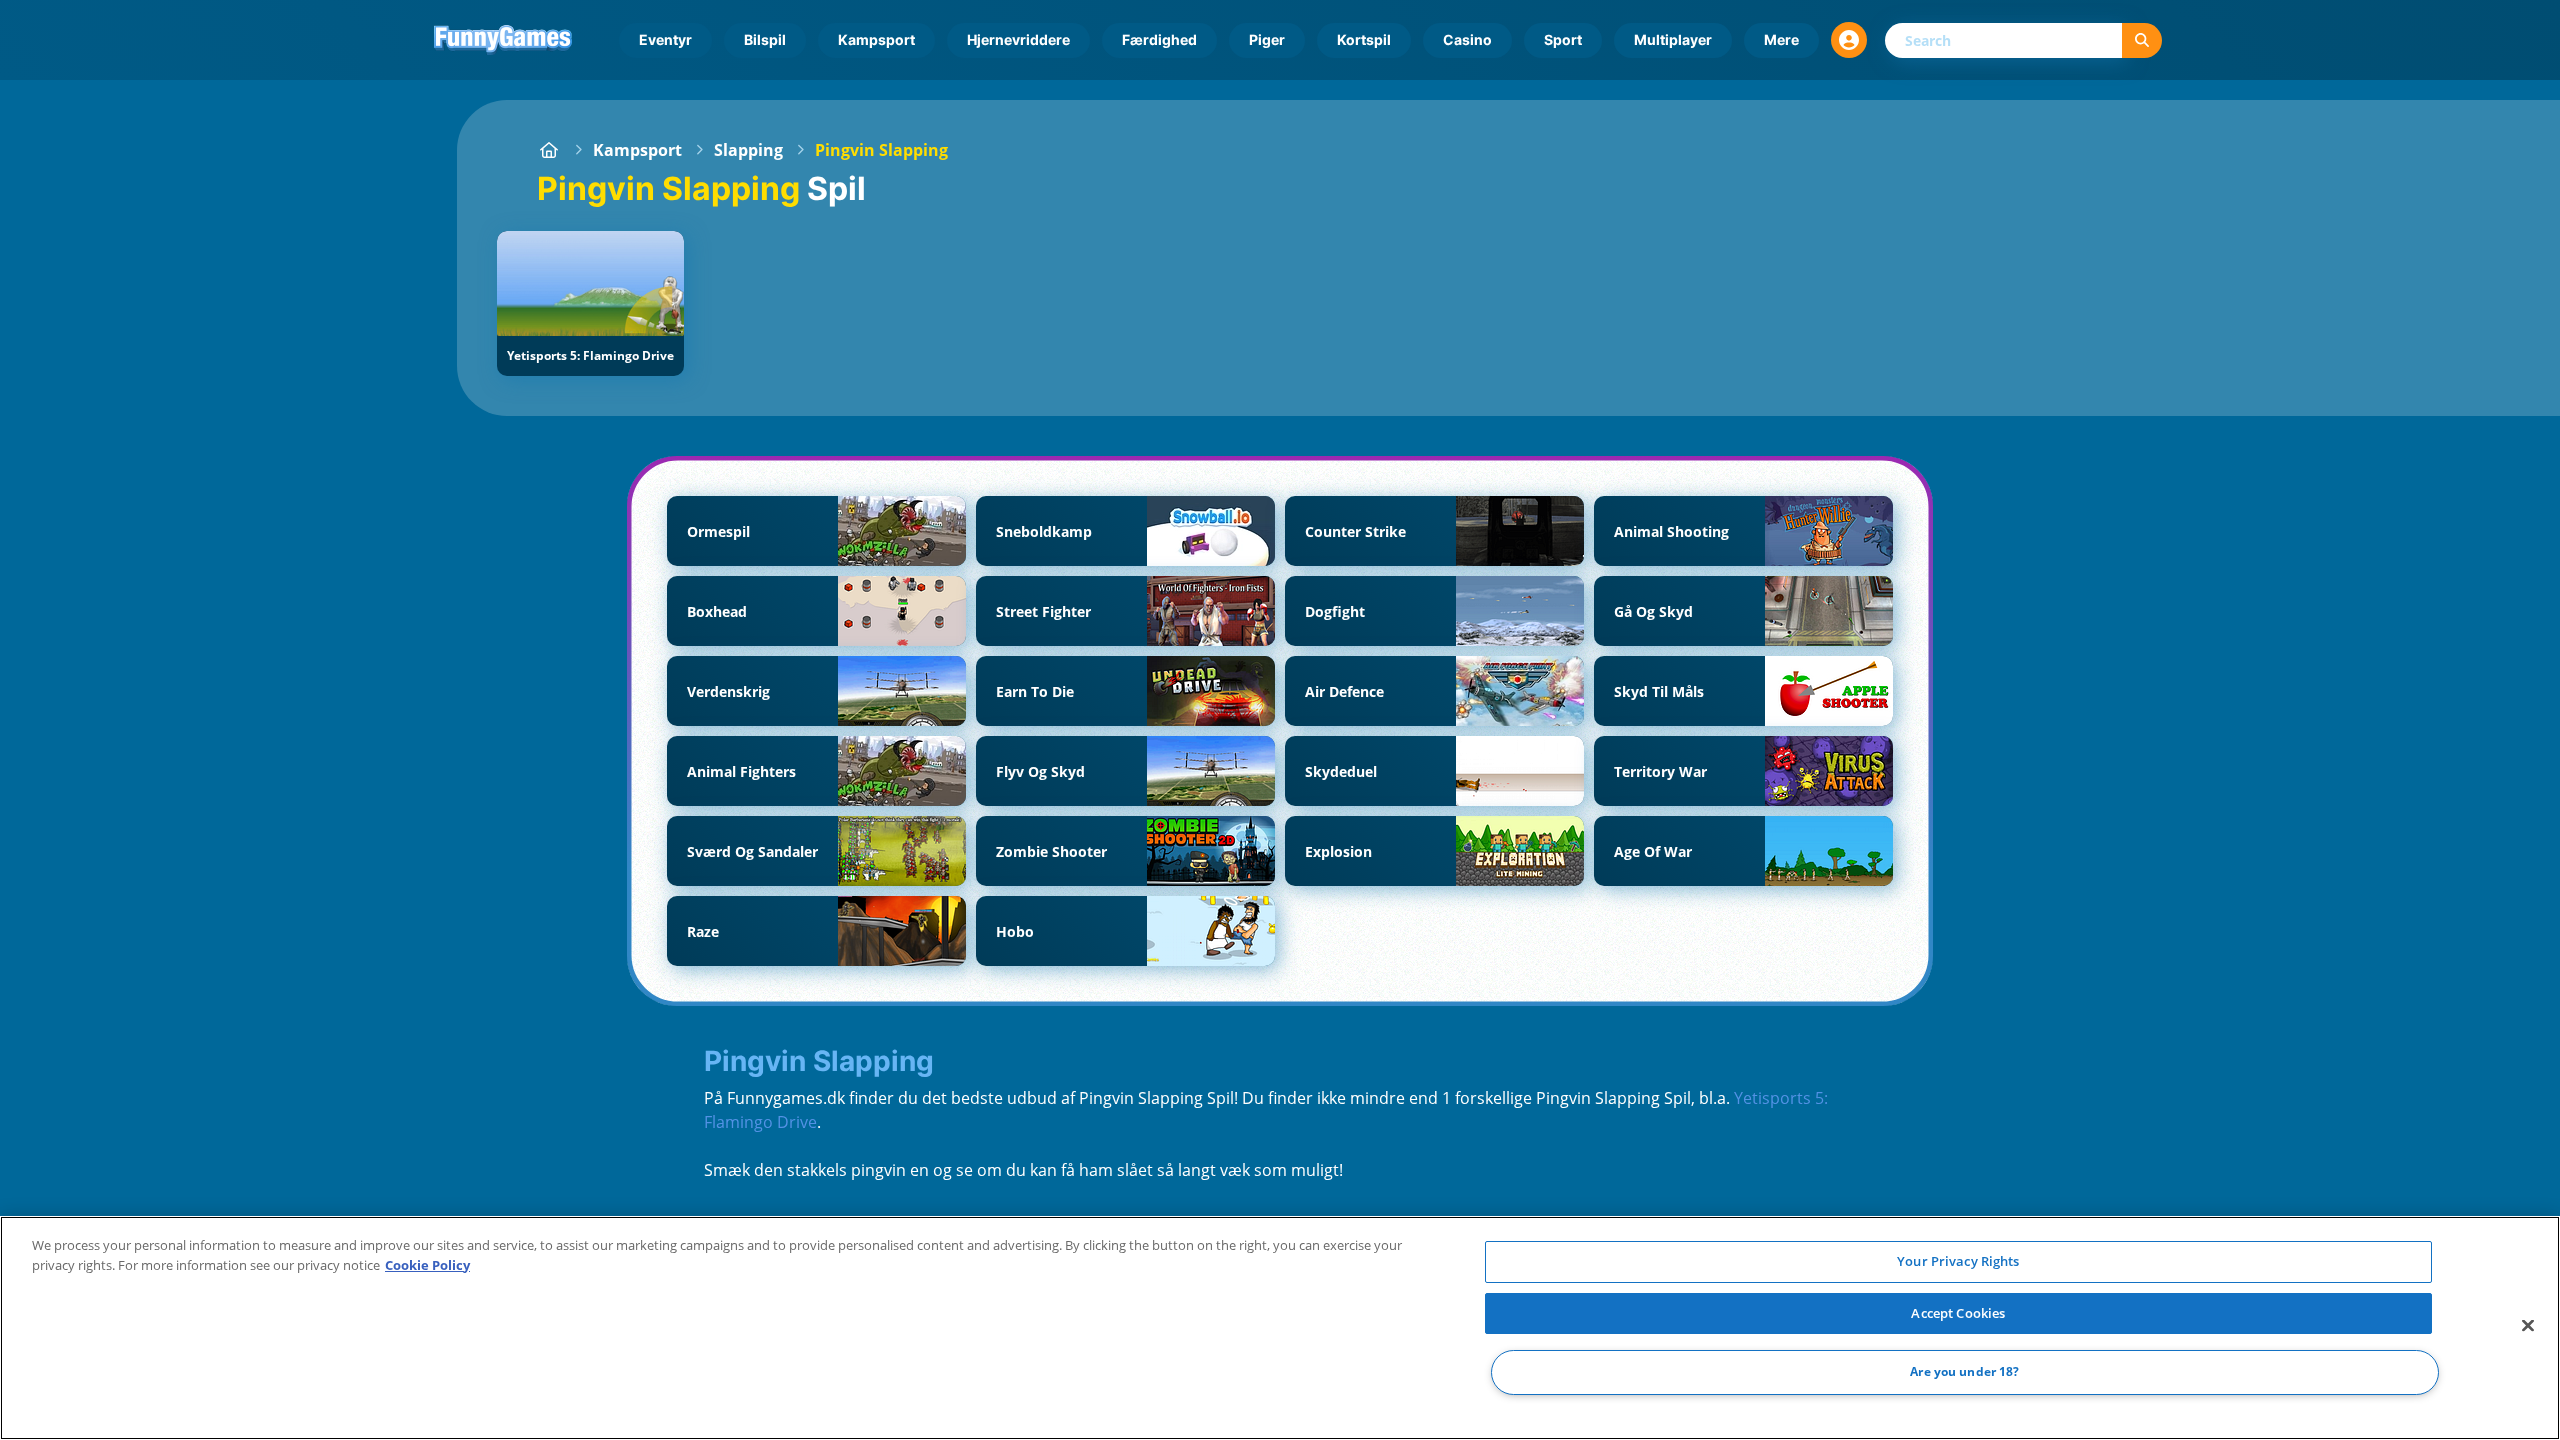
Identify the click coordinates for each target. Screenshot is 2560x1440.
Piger (1267, 39)
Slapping (748, 150)
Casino (1467, 39)
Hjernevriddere (1018, 39)
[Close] (2528, 1326)
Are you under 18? (1964, 1372)
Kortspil (1364, 39)
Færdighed (1159, 39)
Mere (1781, 39)
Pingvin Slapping (881, 150)
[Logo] (503, 40)
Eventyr (665, 39)
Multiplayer (1673, 39)
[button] (1849, 40)
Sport (1563, 39)
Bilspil (765, 39)
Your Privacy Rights (1958, 1261)
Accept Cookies (1958, 1313)
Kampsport (876, 39)
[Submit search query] (2142, 40)
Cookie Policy (427, 1265)
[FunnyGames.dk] (549, 150)
